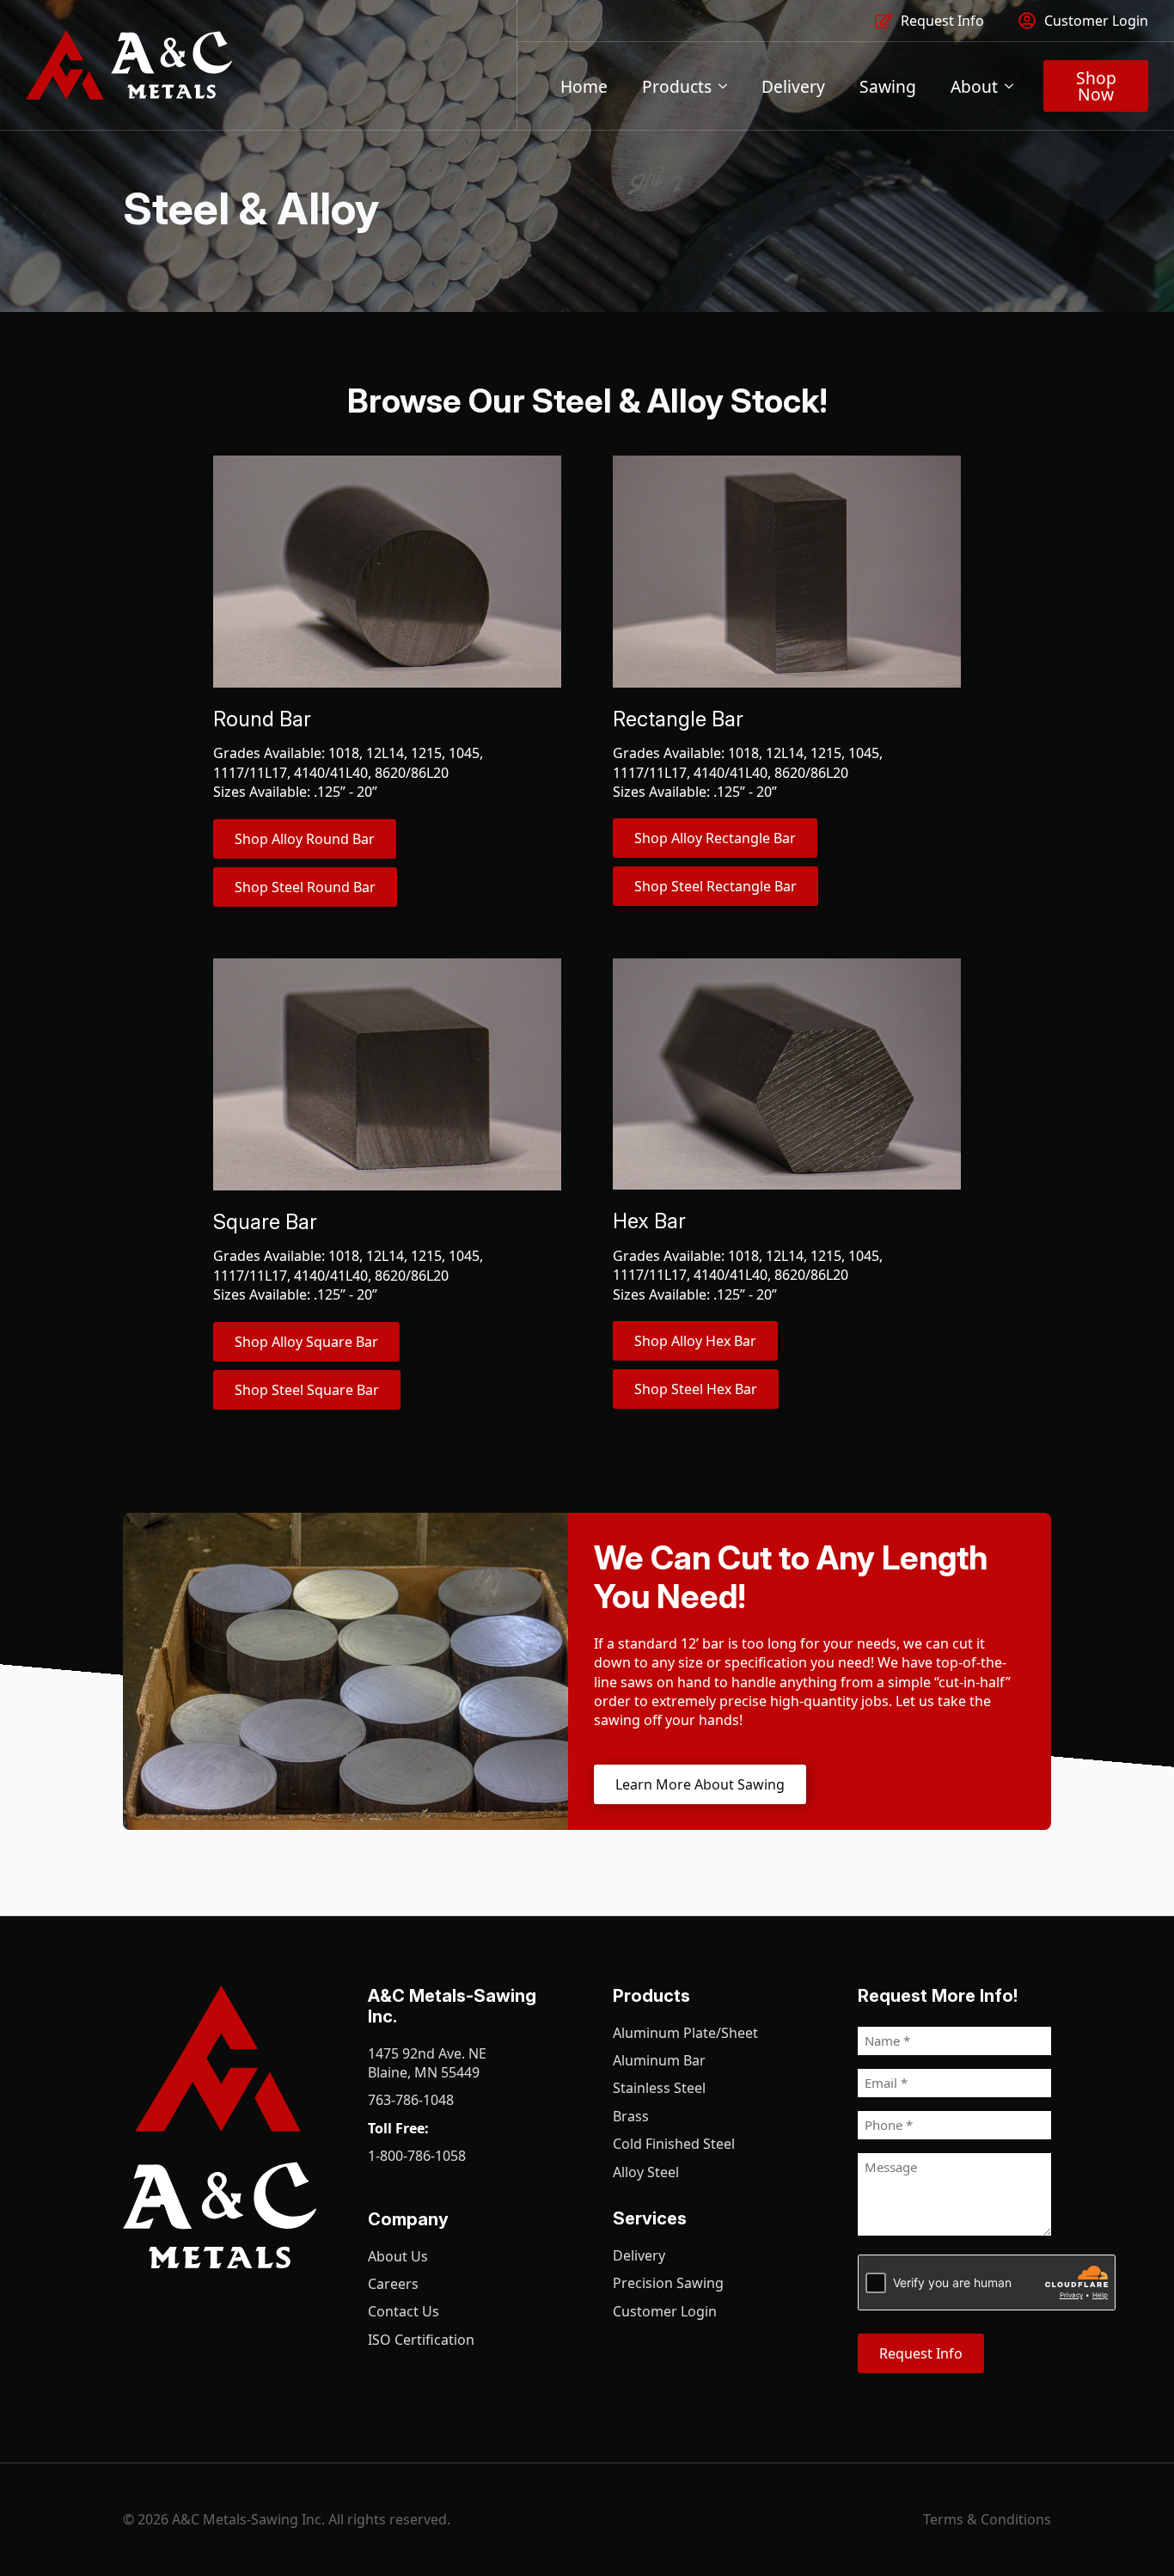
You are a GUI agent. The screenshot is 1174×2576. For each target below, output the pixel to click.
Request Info (921, 2353)
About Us (398, 2256)
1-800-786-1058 (417, 2156)
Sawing (888, 86)
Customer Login (665, 2311)
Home (584, 86)
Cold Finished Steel (674, 2144)
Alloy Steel (646, 2172)
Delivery (793, 86)
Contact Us (404, 2311)
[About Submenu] (1014, 86)
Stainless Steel (659, 2088)
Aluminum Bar (659, 2060)
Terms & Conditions (987, 2519)
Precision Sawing (668, 2283)
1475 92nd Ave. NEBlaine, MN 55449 (427, 2063)
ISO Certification (421, 2340)
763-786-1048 (411, 2100)
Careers (393, 2284)
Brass (631, 2116)
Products (677, 86)
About (974, 86)
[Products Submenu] (728, 86)
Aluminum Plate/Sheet (685, 2033)
